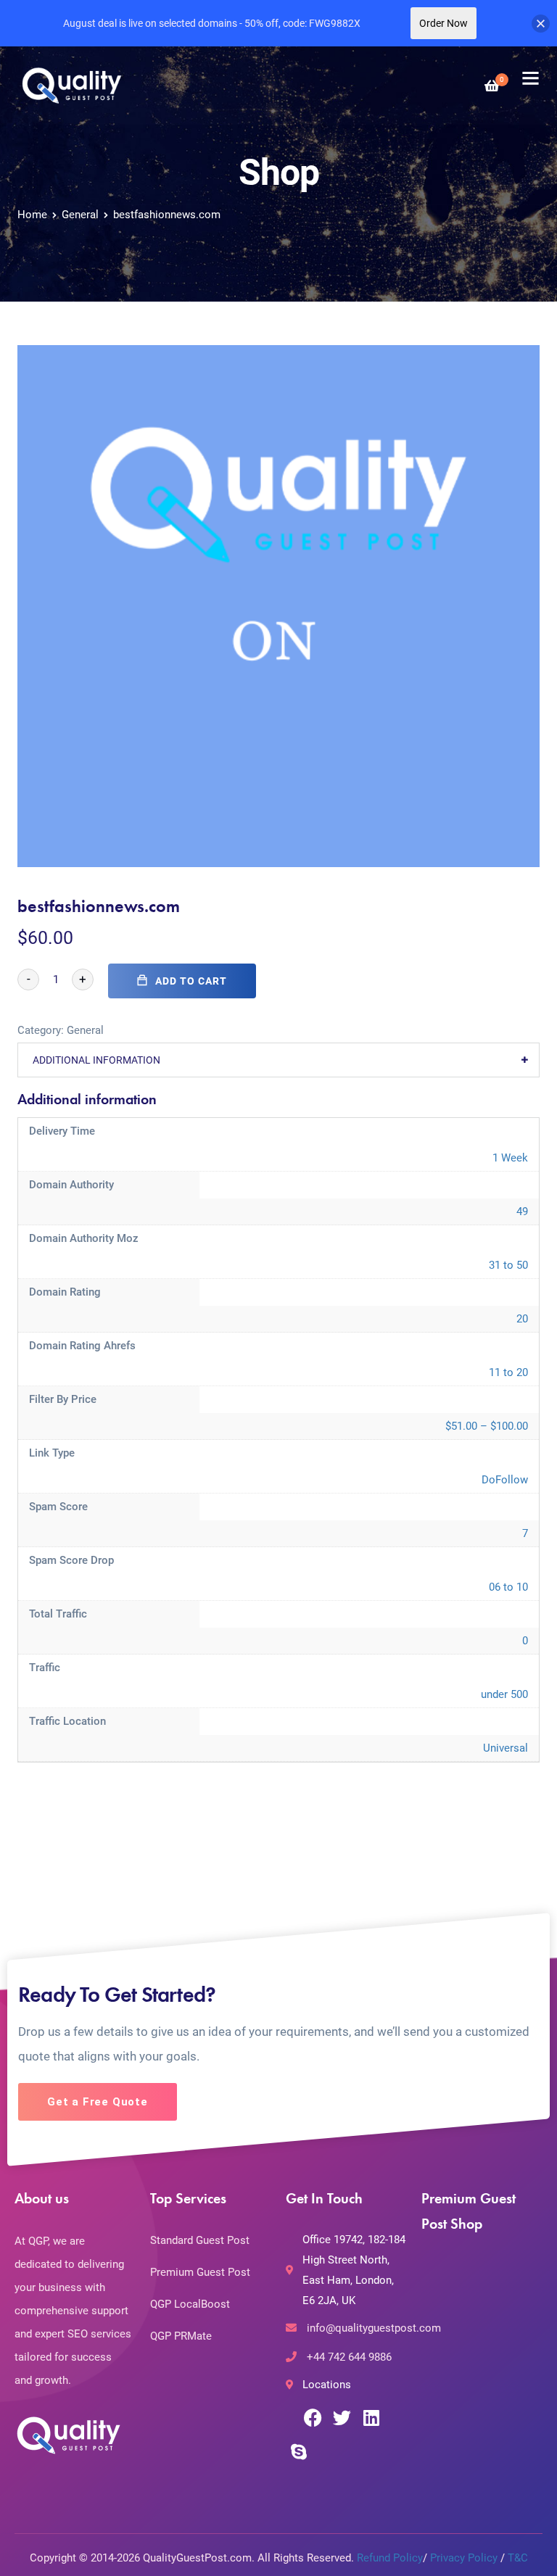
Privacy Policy (464, 2558)
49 (522, 1212)
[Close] (541, 24)
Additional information (96, 1060)
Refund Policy (390, 2558)
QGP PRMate (181, 2336)
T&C (518, 2558)
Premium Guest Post (200, 2272)
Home (32, 215)
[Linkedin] (371, 2418)
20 (522, 1319)
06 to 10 (508, 1587)
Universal (506, 1748)
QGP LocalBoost (190, 2304)
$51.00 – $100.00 (487, 1426)
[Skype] (298, 2451)
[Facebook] (313, 2418)
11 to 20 (508, 1372)
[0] (492, 86)
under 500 (504, 1694)
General (80, 215)
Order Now (443, 23)
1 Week (510, 1158)
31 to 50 (508, 1265)
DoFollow (505, 1480)
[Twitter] (342, 2418)
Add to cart (191, 981)
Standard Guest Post (200, 2240)
